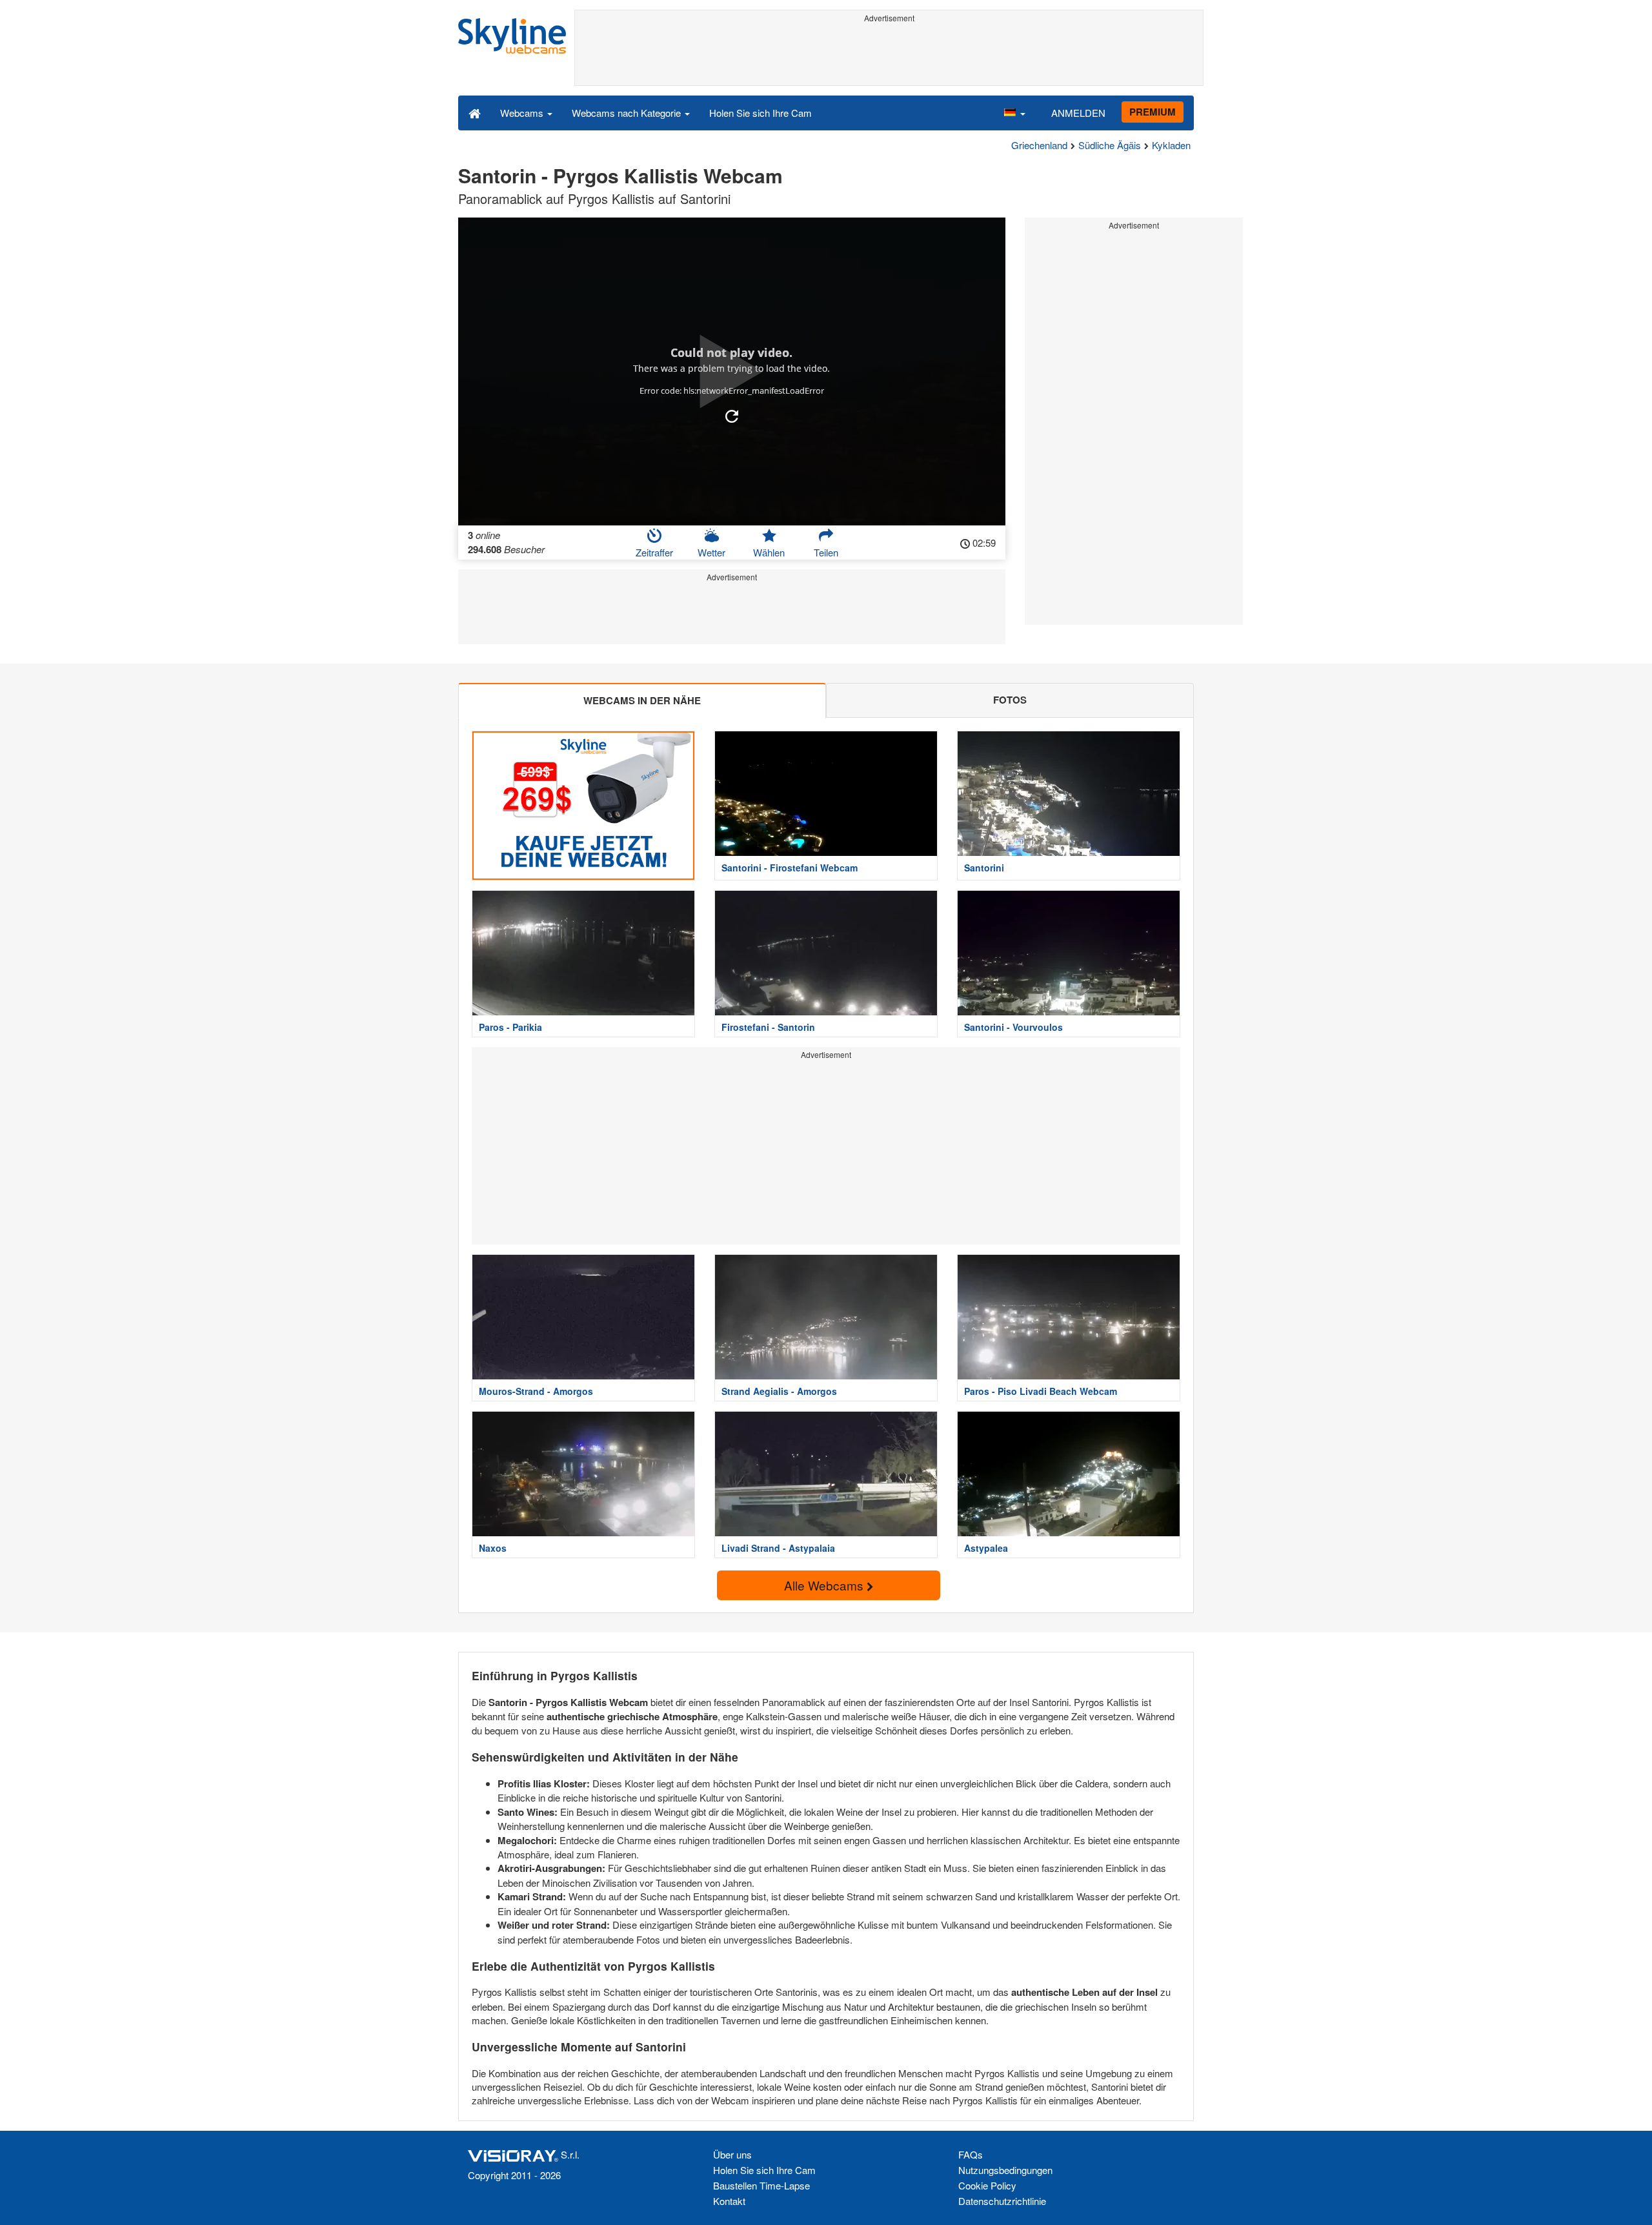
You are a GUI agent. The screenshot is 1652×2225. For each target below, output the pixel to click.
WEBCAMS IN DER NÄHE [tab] (642, 700)
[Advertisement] (889, 56)
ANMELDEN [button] (1078, 113)
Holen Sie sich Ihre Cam (761, 113)
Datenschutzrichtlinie (1002, 2201)
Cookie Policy (987, 2185)
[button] (1014, 112)
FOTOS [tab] (1010, 700)
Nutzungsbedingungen (1005, 2170)
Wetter (711, 552)
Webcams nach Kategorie (628, 113)
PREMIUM (1153, 112)
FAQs (971, 2154)
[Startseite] (475, 112)
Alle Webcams (825, 1585)
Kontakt (729, 2201)
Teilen (826, 552)
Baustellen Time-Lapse (761, 2185)
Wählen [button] (769, 552)
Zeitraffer (654, 552)
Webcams (523, 113)
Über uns (732, 2154)
